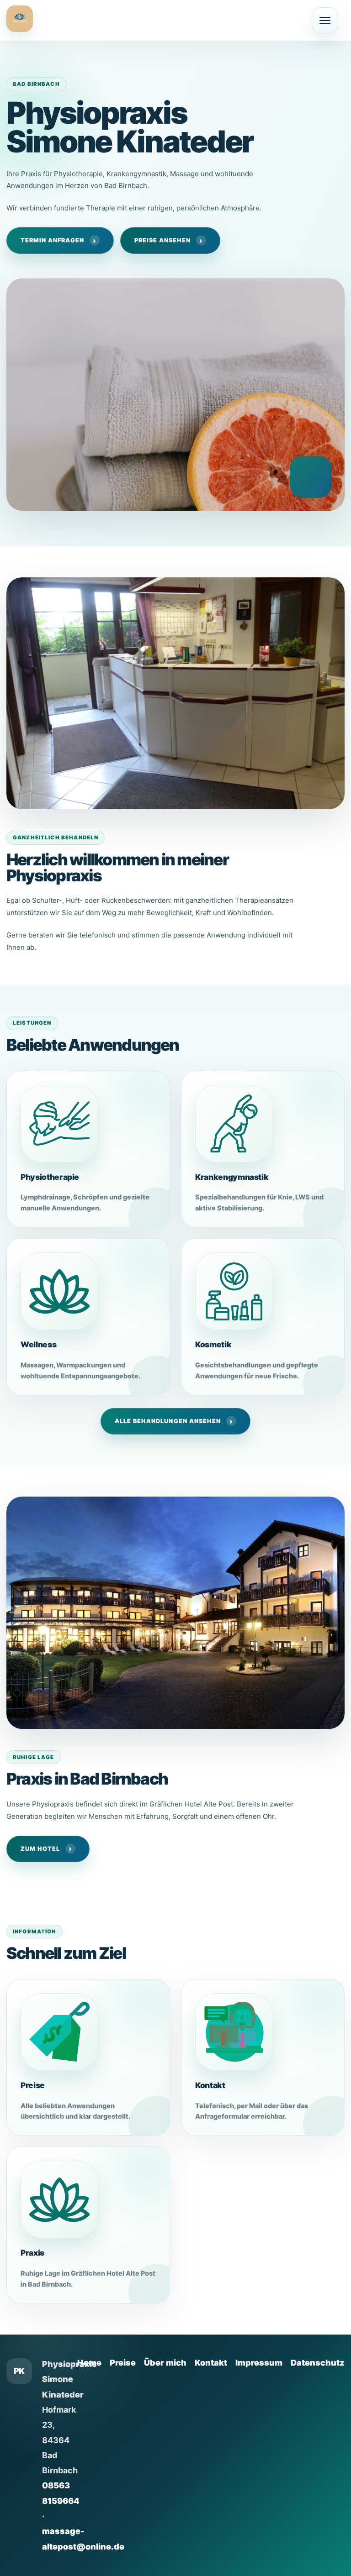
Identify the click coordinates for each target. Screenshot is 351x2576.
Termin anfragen (52, 240)
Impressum (259, 2363)
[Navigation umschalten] (325, 21)
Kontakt (211, 2363)
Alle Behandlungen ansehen (168, 1421)
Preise (123, 2363)
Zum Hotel (40, 1849)
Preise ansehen (162, 240)
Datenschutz (318, 2363)
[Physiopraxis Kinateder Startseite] (20, 19)
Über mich (165, 2363)
